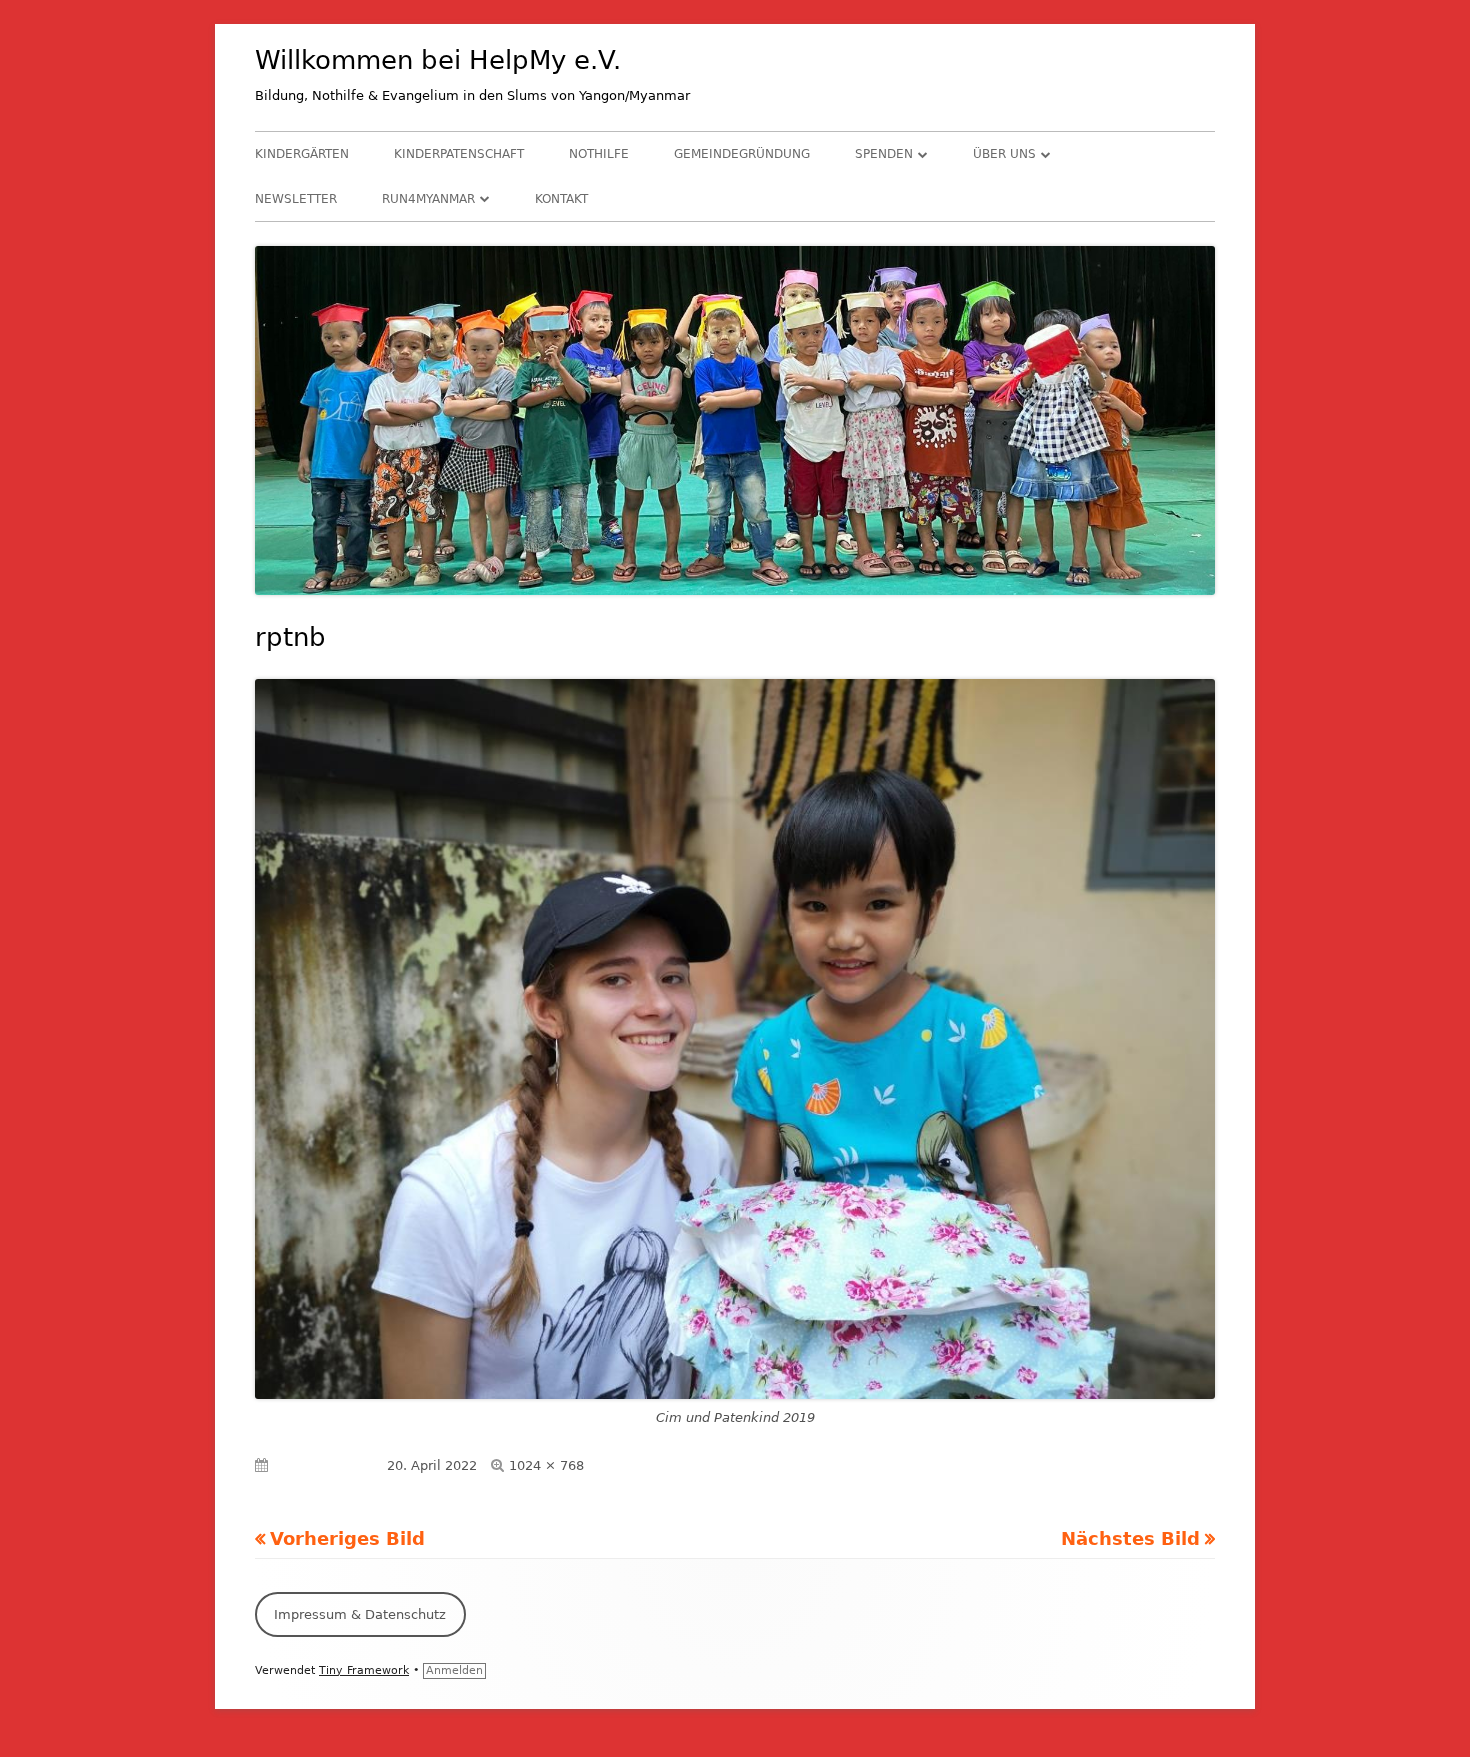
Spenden (884, 154)
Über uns (1004, 154)
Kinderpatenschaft (459, 154)
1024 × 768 (546, 1465)
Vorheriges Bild (347, 1538)
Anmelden (454, 1670)
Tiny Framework (364, 1670)
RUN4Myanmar (428, 199)
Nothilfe (599, 154)
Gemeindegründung (742, 154)
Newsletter (296, 199)
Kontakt (561, 199)
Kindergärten (302, 154)
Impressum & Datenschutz (360, 1614)
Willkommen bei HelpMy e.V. (438, 60)
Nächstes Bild (1130, 1538)
